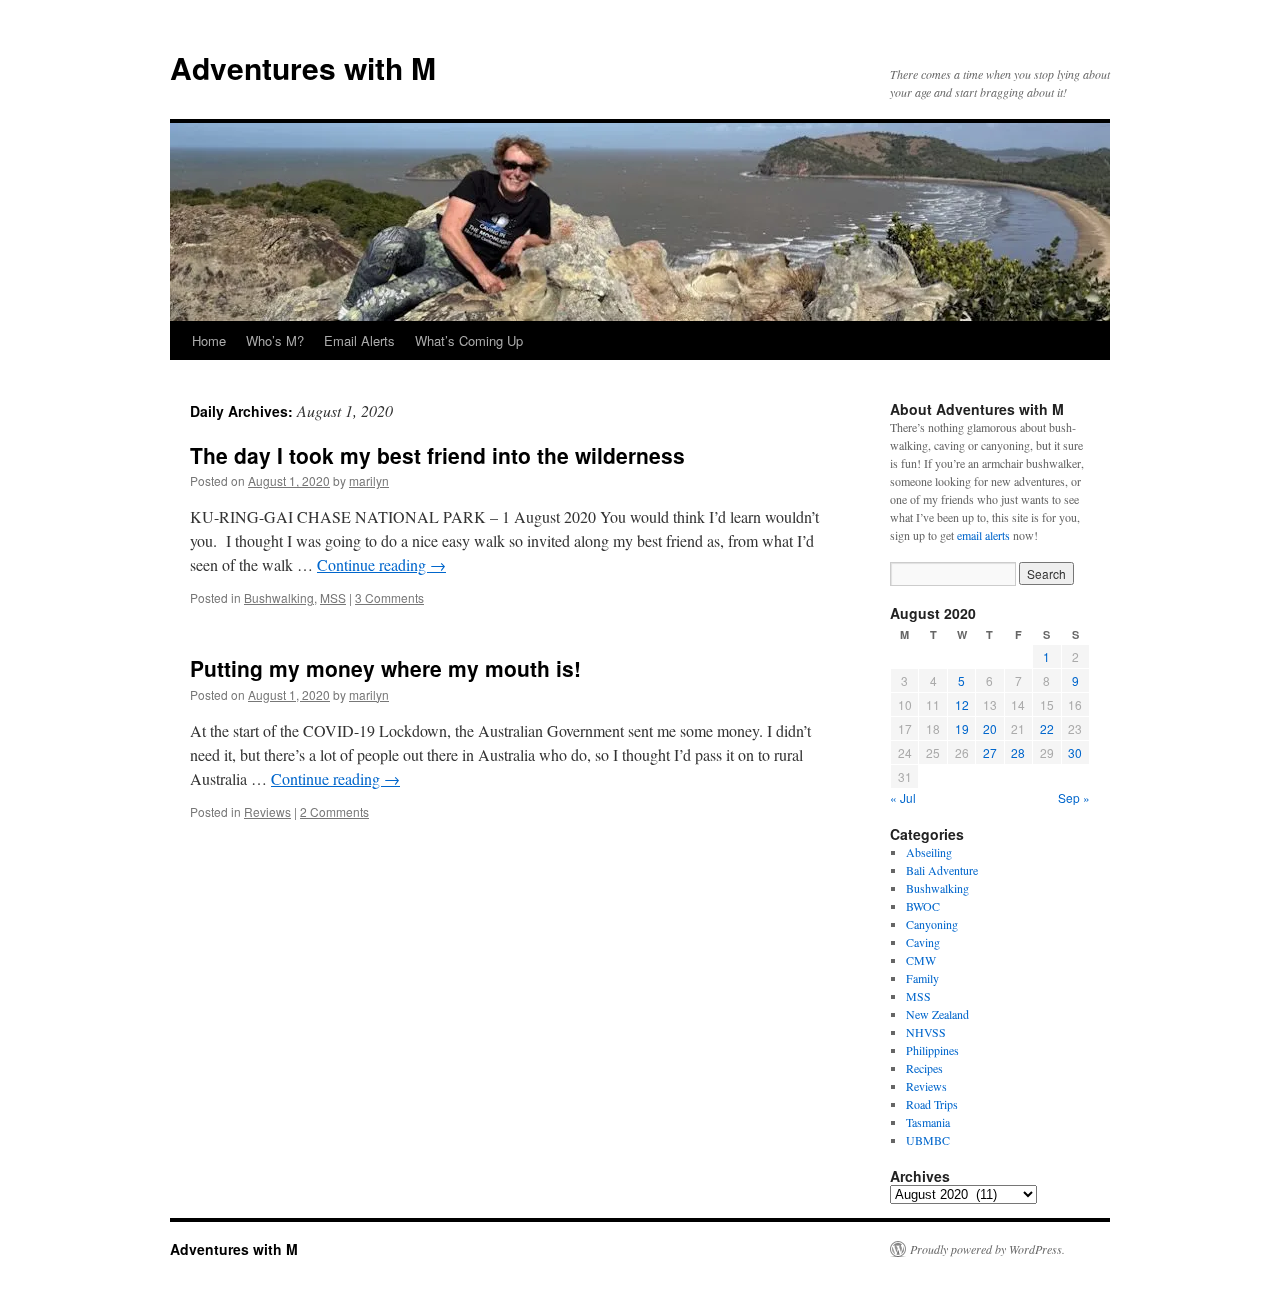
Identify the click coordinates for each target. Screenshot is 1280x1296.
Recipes (924, 1068)
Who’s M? (275, 340)
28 (1018, 752)
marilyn (369, 480)
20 (990, 728)
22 (1047, 728)
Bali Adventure (942, 870)
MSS (333, 597)
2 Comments (334, 811)
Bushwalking (279, 597)
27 (990, 752)
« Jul (903, 797)
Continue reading (381, 564)
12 (962, 704)
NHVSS (926, 1032)
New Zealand (937, 1014)
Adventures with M (303, 67)
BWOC (923, 906)
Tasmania (928, 1122)
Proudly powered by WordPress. (987, 1249)
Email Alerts (359, 340)
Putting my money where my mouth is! (385, 668)
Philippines (932, 1050)
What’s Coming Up (469, 340)
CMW (921, 960)
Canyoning (932, 924)
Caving (923, 942)
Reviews (267, 811)
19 (962, 728)
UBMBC (928, 1140)
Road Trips (932, 1104)
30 (1075, 752)
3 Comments (389, 597)
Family (922, 978)
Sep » (1074, 797)
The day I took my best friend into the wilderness (437, 455)
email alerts (983, 535)
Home (209, 340)
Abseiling (929, 852)
